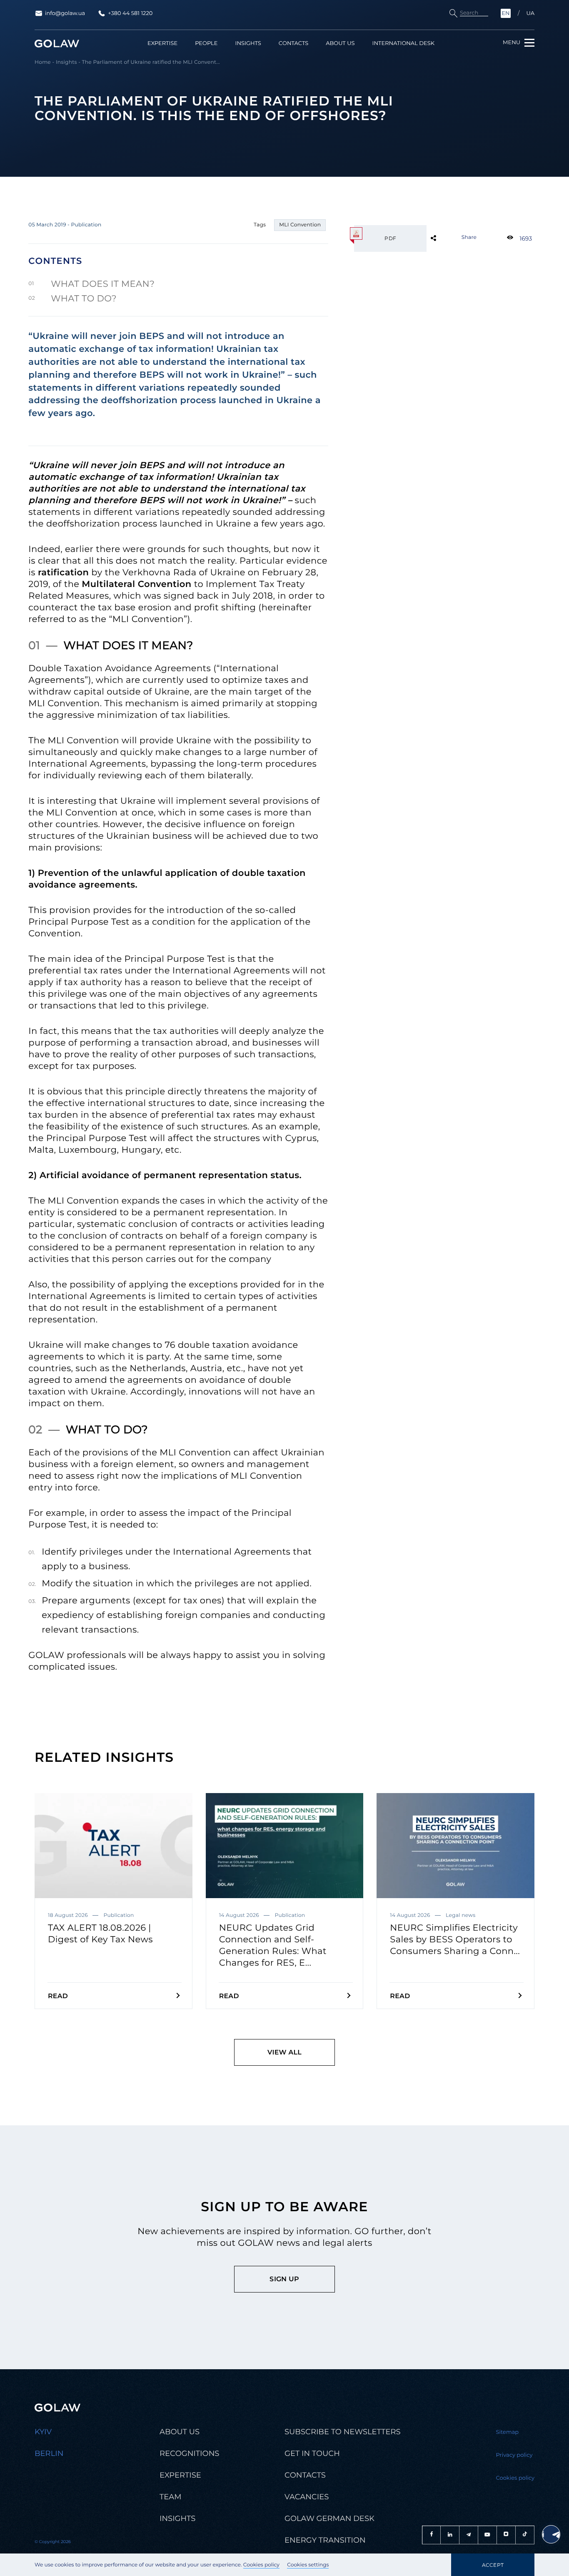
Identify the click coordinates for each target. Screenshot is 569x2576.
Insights (248, 44)
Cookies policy (261, 2565)
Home (43, 62)
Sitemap (508, 2432)
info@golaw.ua (65, 13)
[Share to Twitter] (447, 238)
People (206, 44)
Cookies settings (308, 2565)
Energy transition (325, 2540)
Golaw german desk (329, 2518)
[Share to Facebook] (447, 238)
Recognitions (189, 2453)
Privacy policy (514, 2455)
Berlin (49, 2453)
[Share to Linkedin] (447, 238)
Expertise (162, 44)
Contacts (293, 44)
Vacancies (307, 2497)
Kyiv (43, 2432)
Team (170, 2497)
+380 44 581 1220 (130, 13)
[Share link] (447, 238)
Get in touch (312, 2453)
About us (340, 44)
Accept (493, 2565)
